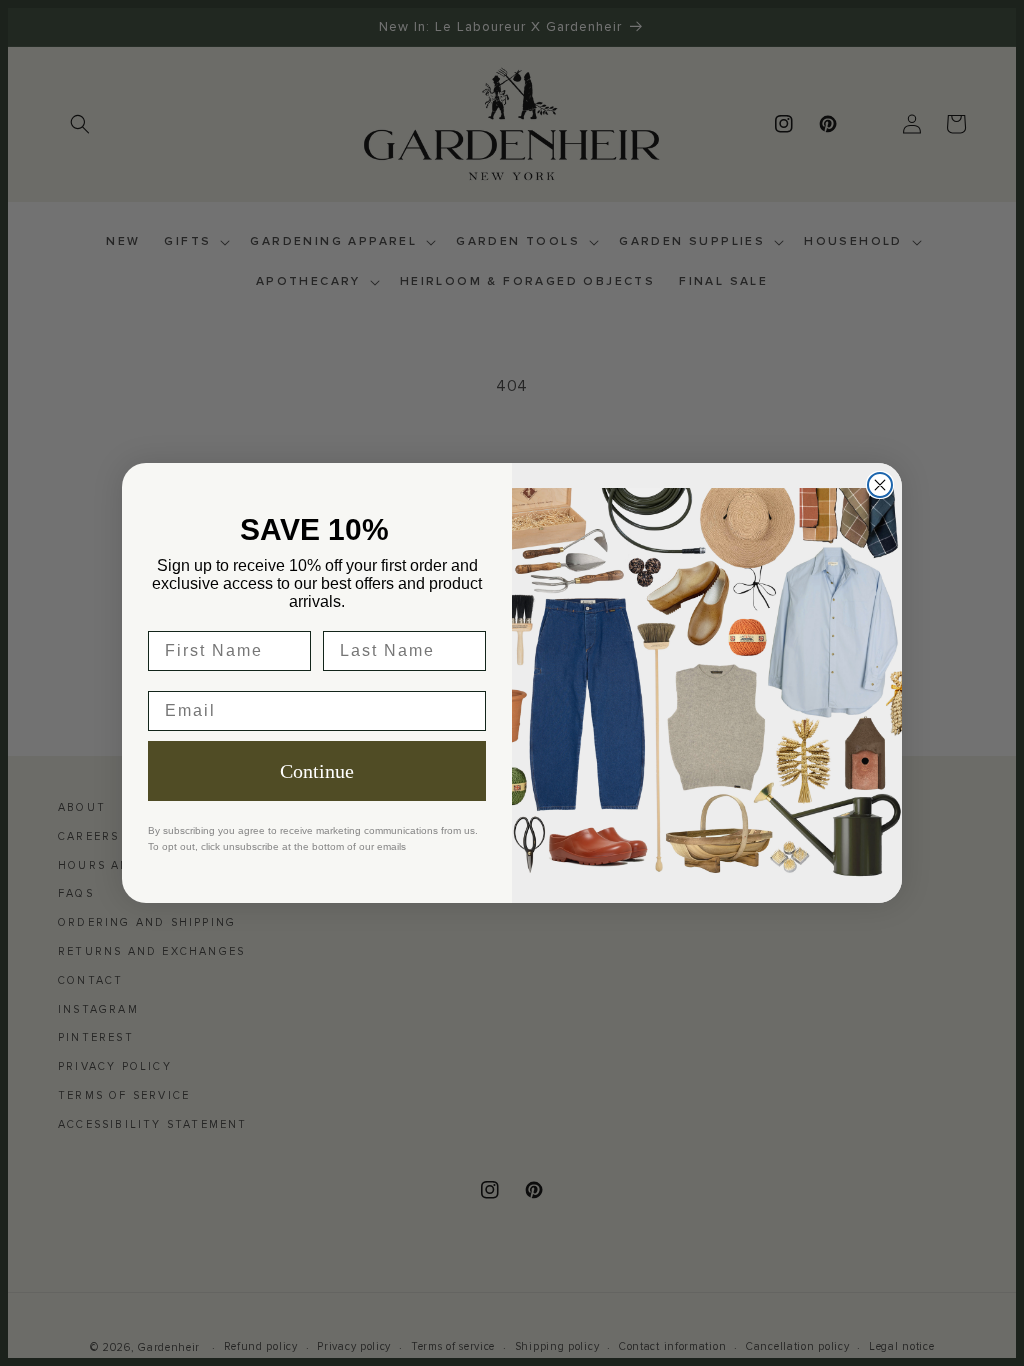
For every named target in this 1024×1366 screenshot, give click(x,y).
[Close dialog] (880, 485)
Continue (317, 771)
